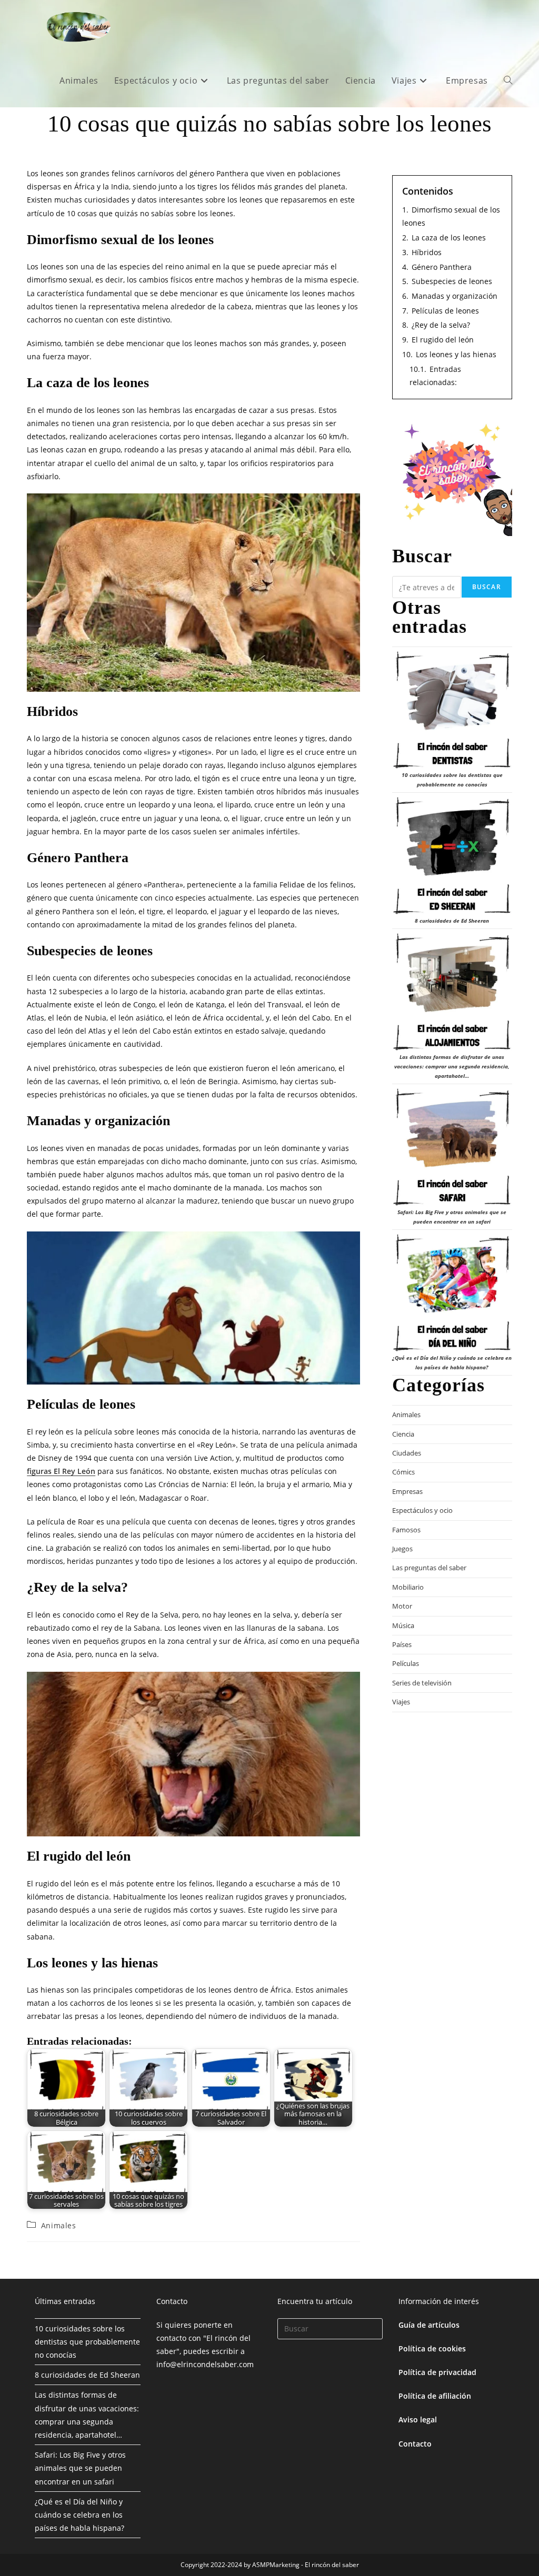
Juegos (402, 1549)
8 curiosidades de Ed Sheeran (452, 921)
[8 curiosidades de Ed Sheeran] (452, 856)
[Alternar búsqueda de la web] (508, 80)
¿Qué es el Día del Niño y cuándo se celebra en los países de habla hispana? (79, 2515)
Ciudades (407, 1453)
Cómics (403, 1472)
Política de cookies (432, 2348)
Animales (59, 2225)
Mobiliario (408, 1587)
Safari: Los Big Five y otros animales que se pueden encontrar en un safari (80, 2468)
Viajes (401, 1702)
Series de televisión (422, 1683)
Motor (402, 1606)
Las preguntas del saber (429, 1568)
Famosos (406, 1530)
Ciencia (403, 1434)
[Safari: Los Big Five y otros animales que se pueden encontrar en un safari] (452, 1147)
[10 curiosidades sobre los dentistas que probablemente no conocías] (452, 710)
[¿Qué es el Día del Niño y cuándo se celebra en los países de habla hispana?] (452, 1293)
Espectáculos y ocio (422, 1510)
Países (402, 1644)
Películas (406, 1663)
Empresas (407, 1491)
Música (403, 1625)
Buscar (487, 587)
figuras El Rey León (61, 1471)
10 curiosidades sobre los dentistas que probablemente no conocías (87, 2342)
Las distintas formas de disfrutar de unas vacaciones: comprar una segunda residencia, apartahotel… (452, 1066)
